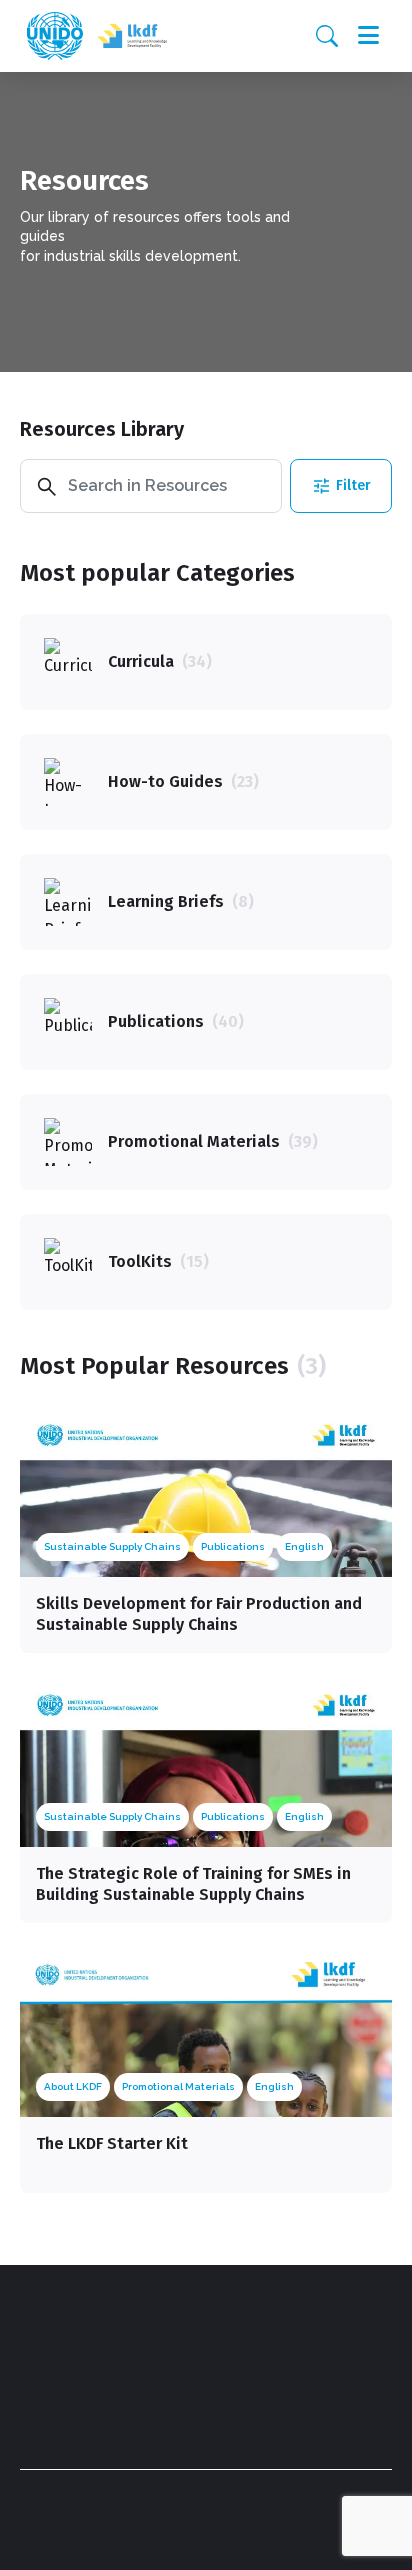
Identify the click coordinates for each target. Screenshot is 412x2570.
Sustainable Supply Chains (112, 1546)
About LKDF (73, 2086)
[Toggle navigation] (368, 35)
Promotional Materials (178, 2086)
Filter (353, 485)
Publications (233, 1546)
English (304, 1546)
